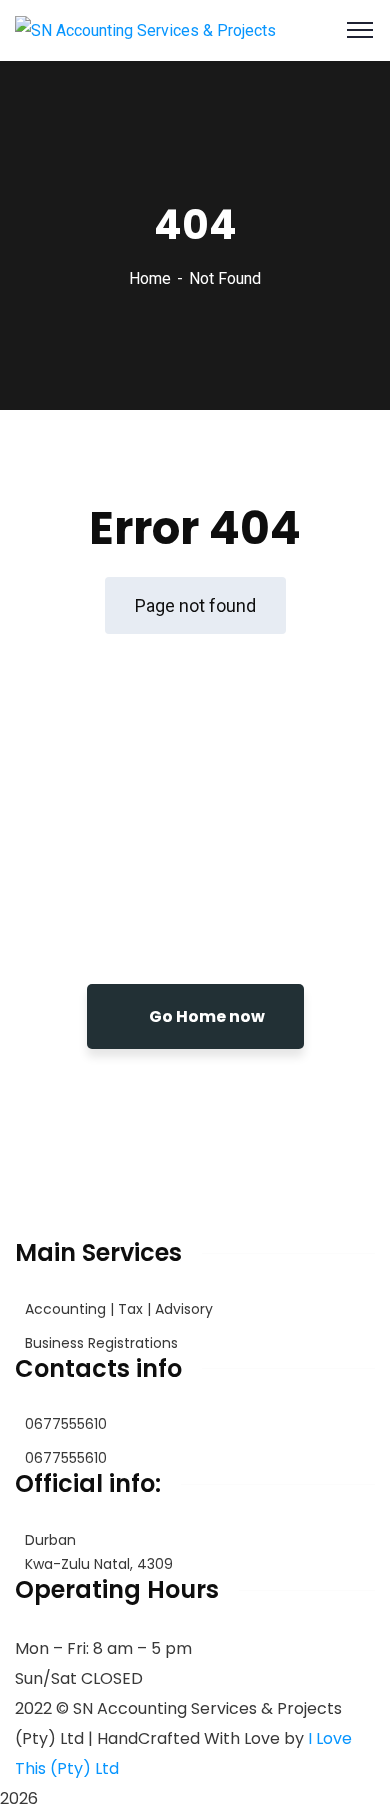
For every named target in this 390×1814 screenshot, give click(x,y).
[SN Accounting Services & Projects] (145, 29)
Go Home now (205, 1016)
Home (150, 278)
